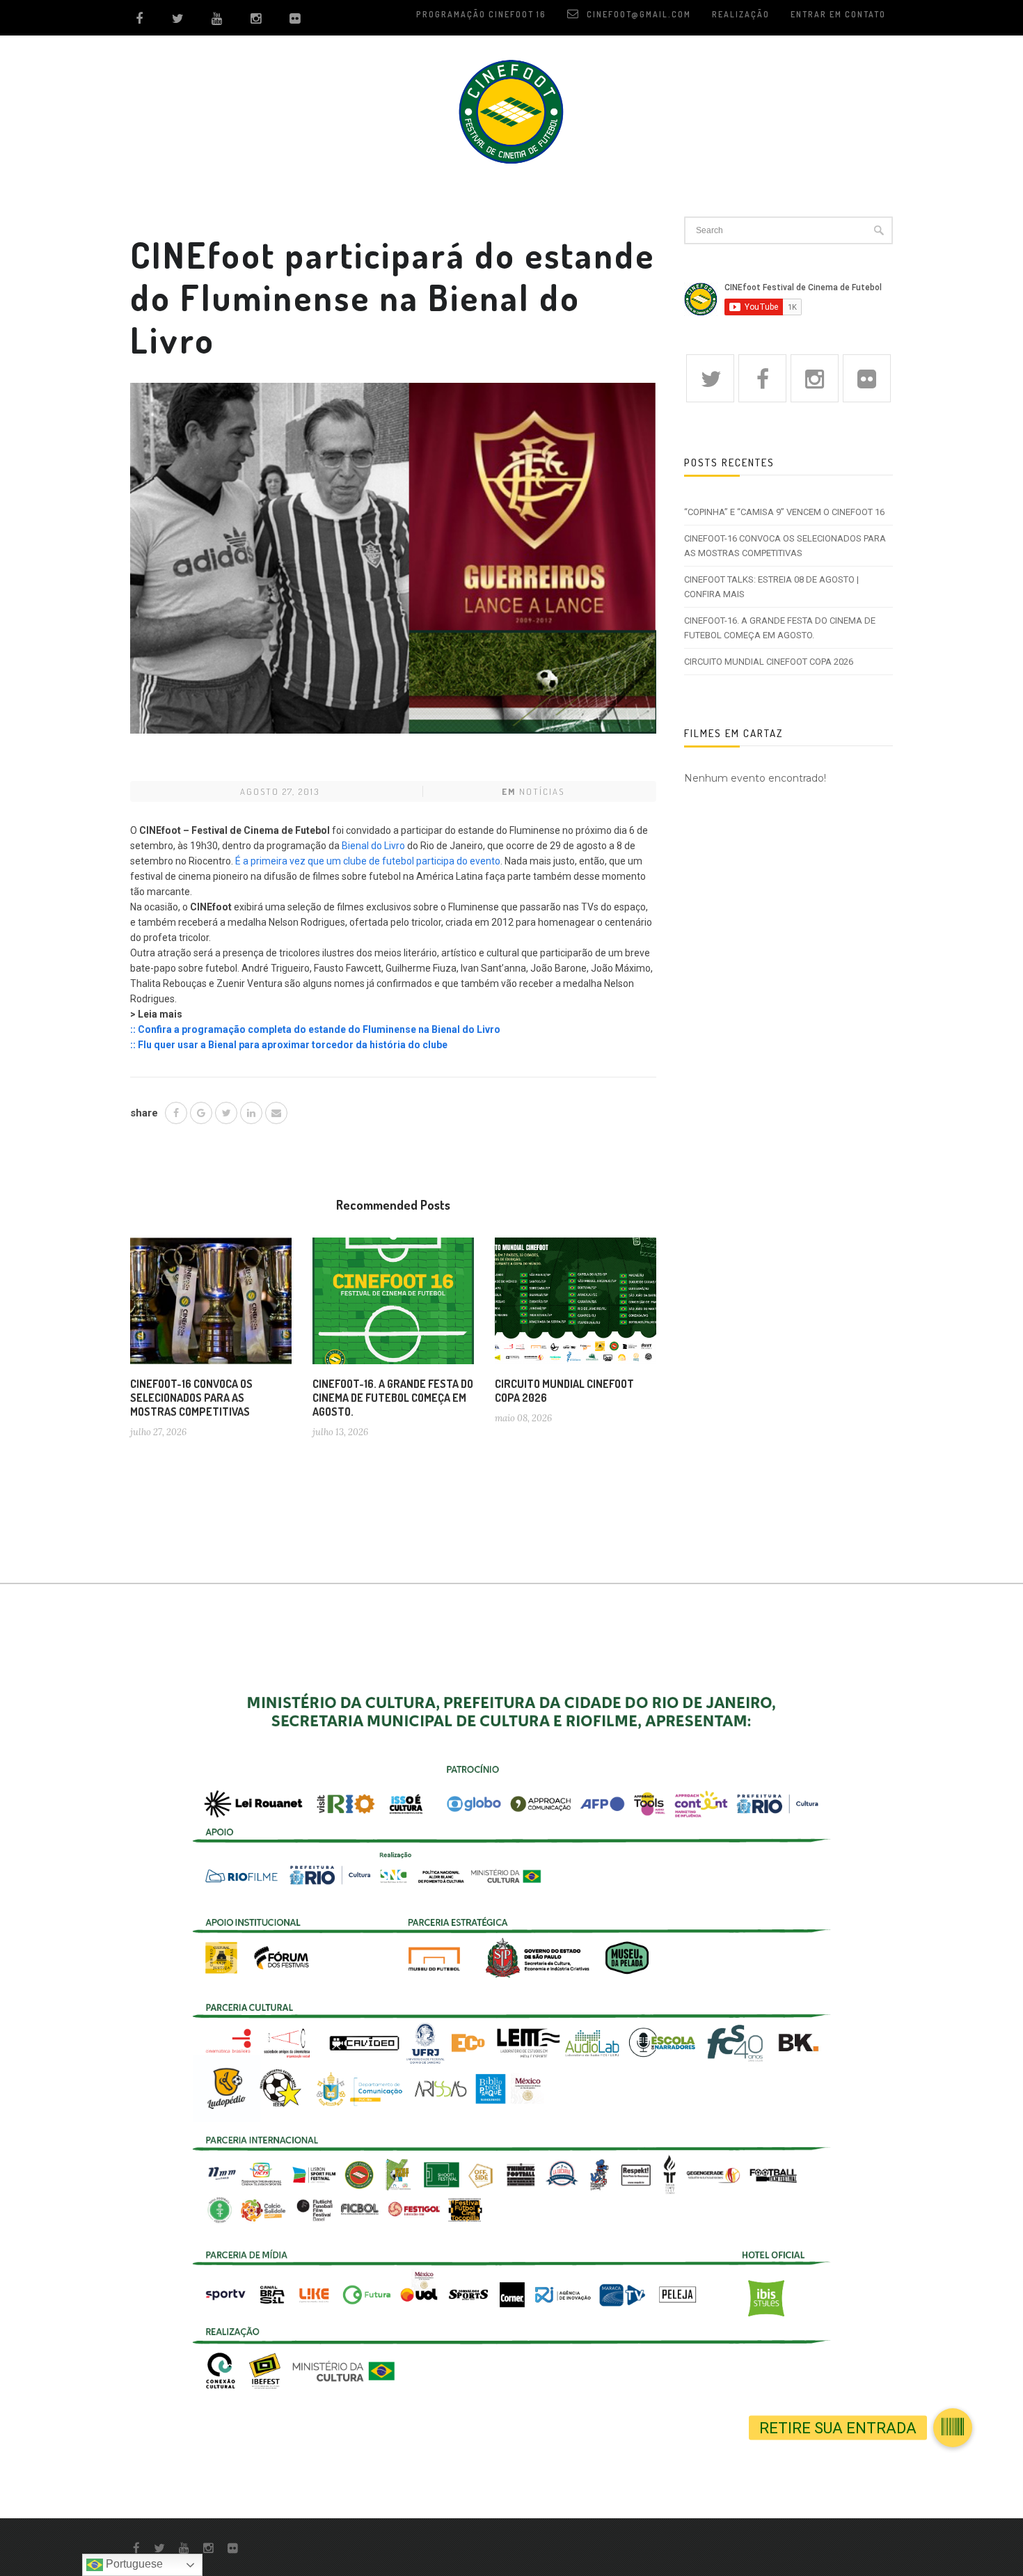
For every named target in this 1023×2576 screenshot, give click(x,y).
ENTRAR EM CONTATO (838, 14)
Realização (741, 14)
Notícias (542, 791)
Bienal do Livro (373, 846)
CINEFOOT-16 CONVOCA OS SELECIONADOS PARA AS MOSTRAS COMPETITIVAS (191, 1398)
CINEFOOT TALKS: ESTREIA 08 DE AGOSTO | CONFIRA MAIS (771, 587)
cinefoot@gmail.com (637, 14)
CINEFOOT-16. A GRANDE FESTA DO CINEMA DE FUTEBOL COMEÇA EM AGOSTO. (393, 1398)
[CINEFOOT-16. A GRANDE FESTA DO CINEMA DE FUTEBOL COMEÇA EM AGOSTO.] (393, 1306)
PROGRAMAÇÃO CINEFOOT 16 (481, 14)
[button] (953, 2419)
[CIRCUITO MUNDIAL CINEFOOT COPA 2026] (576, 1306)
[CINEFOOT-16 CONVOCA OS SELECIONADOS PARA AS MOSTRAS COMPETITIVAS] (211, 1306)
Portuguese (133, 2564)
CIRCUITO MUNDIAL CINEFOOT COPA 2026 (769, 662)
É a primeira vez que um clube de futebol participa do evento (368, 861)
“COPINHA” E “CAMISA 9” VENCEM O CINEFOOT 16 (784, 512)
